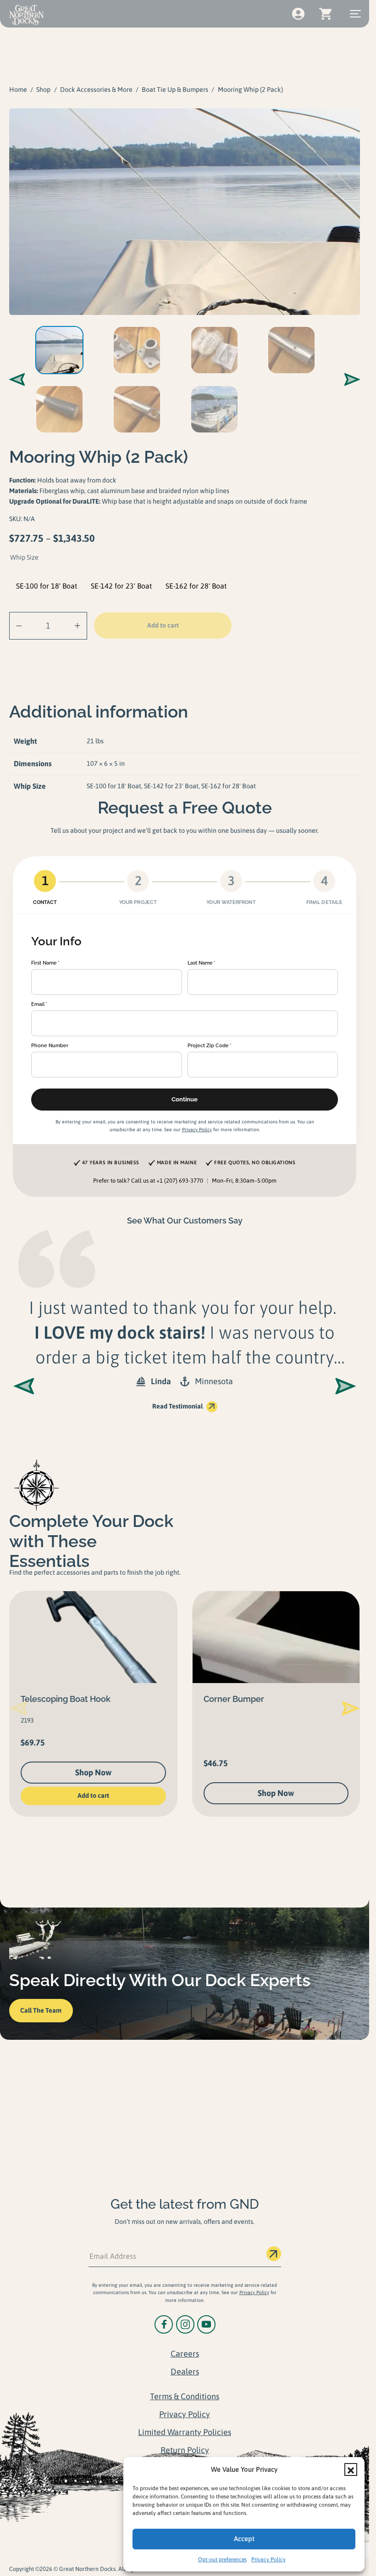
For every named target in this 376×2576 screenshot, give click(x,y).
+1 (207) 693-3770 (180, 1181)
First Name (44, 963)
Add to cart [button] (93, 1796)
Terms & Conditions (185, 2396)
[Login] (298, 14)
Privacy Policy (268, 2559)
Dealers (185, 2371)
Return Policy (185, 2450)
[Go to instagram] (185, 2324)
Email (38, 1004)
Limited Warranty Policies (185, 2432)
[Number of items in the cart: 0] (325, 14)
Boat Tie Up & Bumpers (175, 90)
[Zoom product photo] (185, 212)
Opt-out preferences (222, 2559)
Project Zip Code (208, 1045)
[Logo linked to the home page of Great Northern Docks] (26, 15)
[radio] (47, 586)
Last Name (200, 963)
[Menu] (355, 14)
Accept (244, 2539)
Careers (185, 2354)
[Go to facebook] (164, 2324)
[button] (351, 2469)
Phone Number (50, 1045)
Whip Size (24, 557)
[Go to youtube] (206, 2324)
